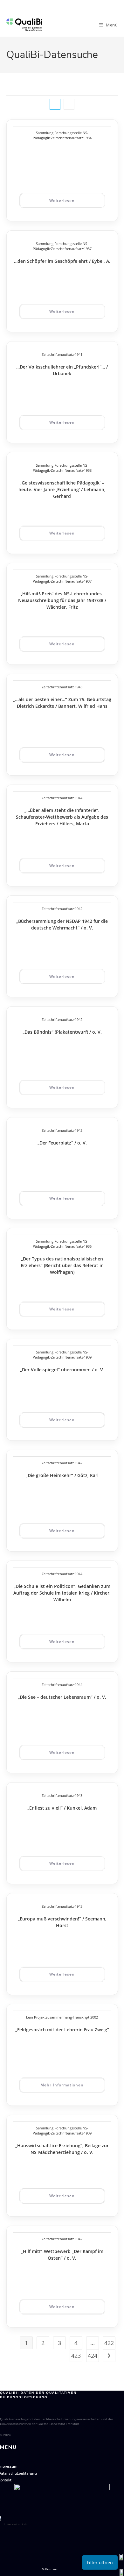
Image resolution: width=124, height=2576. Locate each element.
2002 (94, 2017)
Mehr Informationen (62, 2085)
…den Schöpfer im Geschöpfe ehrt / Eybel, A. (62, 261)
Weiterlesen (62, 201)
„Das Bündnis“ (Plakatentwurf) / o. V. (62, 1032)
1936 (88, 1246)
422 (109, 2343)
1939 (88, 1357)
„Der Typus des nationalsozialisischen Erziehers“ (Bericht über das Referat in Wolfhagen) (62, 1265)
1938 (88, 470)
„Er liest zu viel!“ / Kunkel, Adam (62, 1808)
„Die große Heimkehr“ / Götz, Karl (62, 1475)
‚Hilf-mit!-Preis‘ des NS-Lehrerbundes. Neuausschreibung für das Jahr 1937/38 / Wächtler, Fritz (62, 600)
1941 (79, 354)
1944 (79, 798)
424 (93, 2356)
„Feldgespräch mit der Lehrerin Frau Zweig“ (62, 2030)
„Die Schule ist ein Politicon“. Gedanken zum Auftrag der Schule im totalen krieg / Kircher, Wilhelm (62, 1593)
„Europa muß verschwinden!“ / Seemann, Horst (62, 1922)
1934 (88, 138)
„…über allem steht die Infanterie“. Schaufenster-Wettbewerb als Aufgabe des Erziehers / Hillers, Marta (62, 817)
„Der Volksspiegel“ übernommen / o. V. (62, 1370)
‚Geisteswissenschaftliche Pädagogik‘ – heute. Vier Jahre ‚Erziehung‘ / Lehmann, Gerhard (62, 489)
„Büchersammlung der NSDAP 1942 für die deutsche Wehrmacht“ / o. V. (62, 924)
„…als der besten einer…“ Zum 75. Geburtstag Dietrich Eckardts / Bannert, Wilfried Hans (62, 703)
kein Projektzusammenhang (49, 2017)
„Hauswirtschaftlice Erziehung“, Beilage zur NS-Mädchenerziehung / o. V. (62, 2149)
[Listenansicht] (69, 104)
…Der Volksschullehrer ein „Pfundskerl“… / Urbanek (62, 370)
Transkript (81, 2017)
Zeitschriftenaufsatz (67, 138)
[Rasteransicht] (55, 104)
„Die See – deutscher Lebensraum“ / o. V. (62, 1697)
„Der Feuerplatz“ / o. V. (62, 1143)
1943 (79, 687)
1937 (88, 249)
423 (76, 2356)
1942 (79, 909)
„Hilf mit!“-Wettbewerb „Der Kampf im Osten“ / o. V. (62, 2255)
